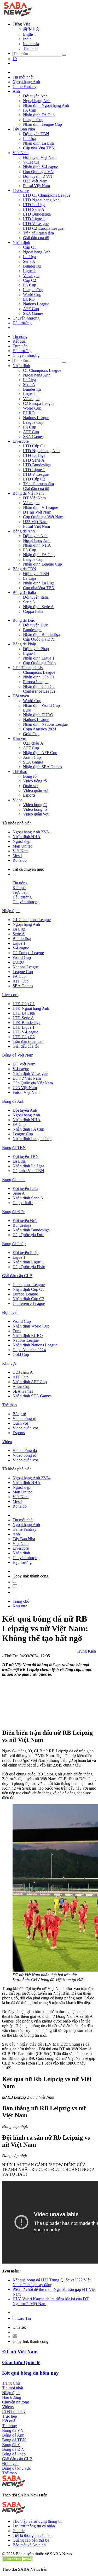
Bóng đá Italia (24, 592)
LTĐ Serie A (34, 209)
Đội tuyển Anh (35, 96)
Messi (17, 856)
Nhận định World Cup (41, 705)
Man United (22, 846)
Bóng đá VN (13, 2430)
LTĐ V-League (36, 224)
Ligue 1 (29, 271)
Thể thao (20, 772)
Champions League (39, 672)
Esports (29, 795)
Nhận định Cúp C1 (39, 677)
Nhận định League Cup (42, 124)
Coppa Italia (33, 611)
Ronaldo (20, 860)
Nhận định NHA (37, 545)
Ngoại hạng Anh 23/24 (31, 832)
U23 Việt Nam (35, 181)
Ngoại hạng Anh (26, 82)
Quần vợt (31, 786)
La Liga (30, 139)
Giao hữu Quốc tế (21, 2362)
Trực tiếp (20, 346)
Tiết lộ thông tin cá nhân (33, 2535)
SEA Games (33, 313)
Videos (8, 2407)
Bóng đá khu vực (16, 2468)
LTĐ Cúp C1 (34, 446)
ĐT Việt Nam (34, 498)
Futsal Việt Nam (36, 186)
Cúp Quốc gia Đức (39, 639)
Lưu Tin (24, 2318)
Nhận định (21, 242)
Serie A (29, 261)
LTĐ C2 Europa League (43, 228)
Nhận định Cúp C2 (39, 686)
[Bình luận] (15, 1588)
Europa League (36, 682)
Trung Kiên (86, 1651)
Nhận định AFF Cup (40, 753)
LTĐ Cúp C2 (34, 479)
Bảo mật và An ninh (29, 2545)
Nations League (36, 304)
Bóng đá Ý (11, 2445)
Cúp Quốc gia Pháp (39, 663)
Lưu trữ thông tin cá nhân (34, 2526)
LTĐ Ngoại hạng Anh (41, 200)
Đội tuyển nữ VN (38, 176)
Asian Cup (32, 757)
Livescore (21, 190)
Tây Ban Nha (24, 129)
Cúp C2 (30, 280)
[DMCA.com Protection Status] (18, 2560)
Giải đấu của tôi (36, 238)
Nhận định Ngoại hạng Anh (46, 105)
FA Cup (30, 110)
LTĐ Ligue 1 (34, 219)
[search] (64, 55)
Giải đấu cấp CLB (28, 668)
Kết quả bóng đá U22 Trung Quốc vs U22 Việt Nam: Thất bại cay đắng (51, 2282)
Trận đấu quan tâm (38, 233)
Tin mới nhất (23, 77)
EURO (29, 299)
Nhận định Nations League (45, 724)
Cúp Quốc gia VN (38, 172)
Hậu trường (22, 323)
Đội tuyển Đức (35, 625)
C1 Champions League (42, 370)
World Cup (32, 294)
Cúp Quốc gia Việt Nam (43, 517)
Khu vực (20, 738)
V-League (31, 162)
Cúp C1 (30, 247)
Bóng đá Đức (24, 620)
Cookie (19, 2531)
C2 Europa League (39, 403)
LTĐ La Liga (34, 205)
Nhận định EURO (38, 715)
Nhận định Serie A (38, 607)
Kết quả (19, 341)
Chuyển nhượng (26, 318)
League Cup (33, 120)
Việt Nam (21, 153)
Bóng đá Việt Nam (28, 493)
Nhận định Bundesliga (42, 634)
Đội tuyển (21, 696)
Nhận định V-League (41, 167)
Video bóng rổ (35, 781)
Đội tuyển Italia (36, 597)
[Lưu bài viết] (14, 1582)
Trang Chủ (11, 2383)
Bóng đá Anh (24, 531)
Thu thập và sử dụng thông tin (38, 2521)
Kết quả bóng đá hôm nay (30, 2373)
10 (15, 59)
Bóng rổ (30, 776)
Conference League (39, 691)
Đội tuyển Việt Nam (40, 157)
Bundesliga (32, 266)
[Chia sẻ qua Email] (15, 2337)
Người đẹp (21, 841)
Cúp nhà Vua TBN (39, 148)
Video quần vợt (36, 790)
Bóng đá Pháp (24, 644)
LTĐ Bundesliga (37, 214)
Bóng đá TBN (24, 569)
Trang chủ (21, 1601)
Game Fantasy (24, 87)
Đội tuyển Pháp (36, 649)
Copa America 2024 (40, 729)
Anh (16, 91)
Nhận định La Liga (39, 143)
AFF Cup (31, 309)
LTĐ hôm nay (14, 2412)
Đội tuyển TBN (36, 134)
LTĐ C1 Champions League (47, 195)
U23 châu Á (33, 743)
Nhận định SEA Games (42, 767)
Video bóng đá (35, 805)
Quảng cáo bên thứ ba (31, 2540)
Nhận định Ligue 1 (39, 658)
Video (18, 800)
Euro (27, 710)
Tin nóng (20, 336)
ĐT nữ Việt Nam (37, 512)
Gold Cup (31, 734)
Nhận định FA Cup (39, 115)
